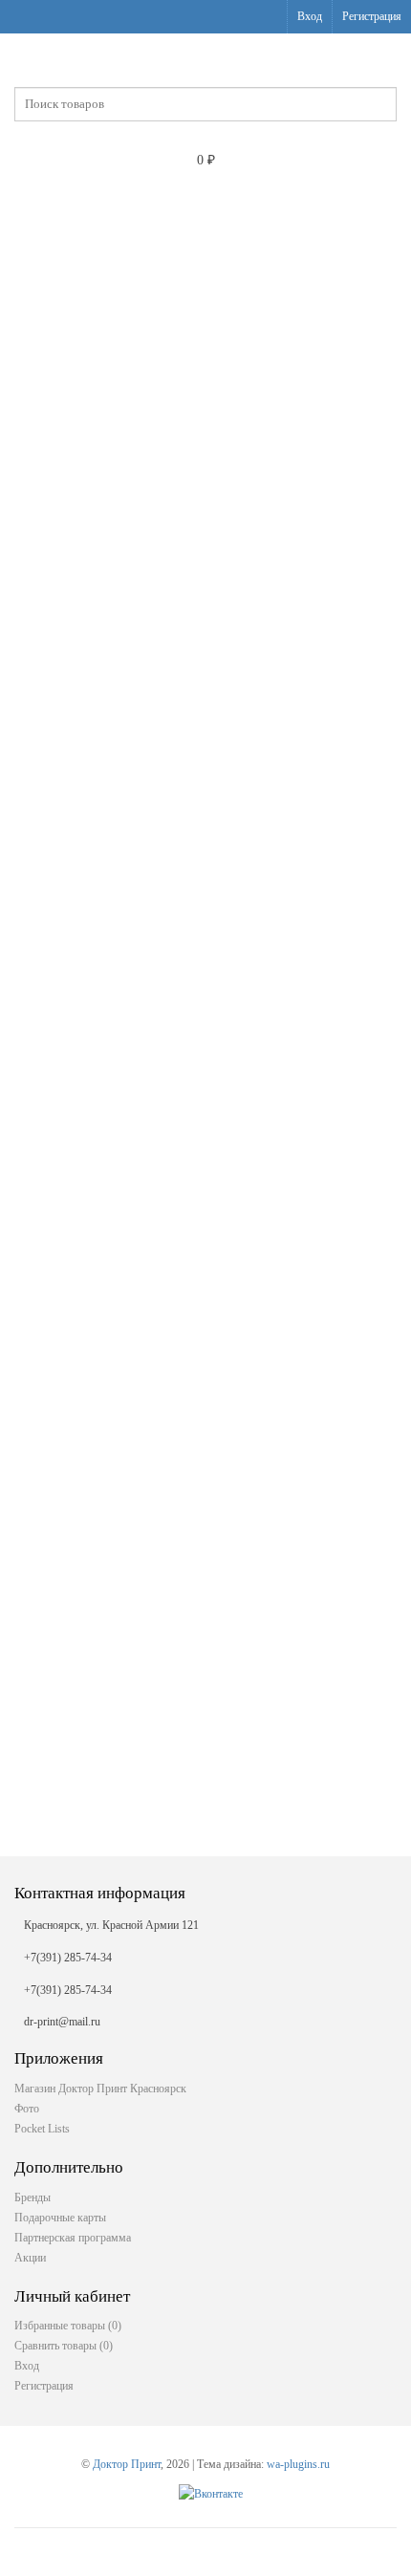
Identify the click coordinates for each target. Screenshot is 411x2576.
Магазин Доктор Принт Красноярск (100, 2089)
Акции (30, 2258)
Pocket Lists (42, 2129)
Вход (310, 16)
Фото (27, 2109)
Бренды (32, 2197)
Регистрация (372, 16)
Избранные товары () (68, 2326)
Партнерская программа (73, 2238)
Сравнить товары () (64, 2346)
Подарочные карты (60, 2218)
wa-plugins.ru (298, 2464)
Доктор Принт (127, 2464)
